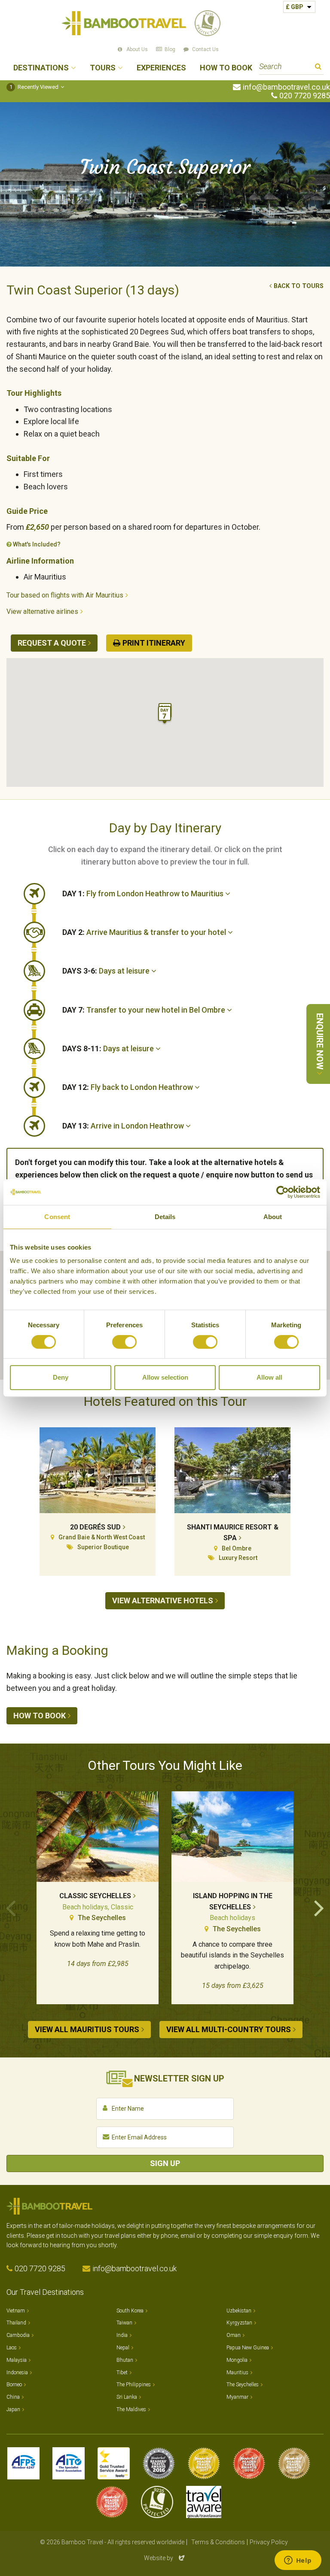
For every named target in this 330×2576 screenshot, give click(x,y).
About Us (137, 49)
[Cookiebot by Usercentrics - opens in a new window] (283, 1192)
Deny (61, 1377)
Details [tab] (165, 1217)
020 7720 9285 (305, 96)
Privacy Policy (269, 2542)
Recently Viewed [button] (34, 87)
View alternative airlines (42, 611)
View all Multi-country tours (229, 2029)
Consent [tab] (57, 1217)
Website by (165, 2558)
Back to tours (299, 286)
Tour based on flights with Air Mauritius (65, 595)
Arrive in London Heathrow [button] (124, 1126)
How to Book (226, 68)
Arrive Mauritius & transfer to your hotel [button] (145, 932)
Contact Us (205, 49)
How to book (40, 1716)
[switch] (124, 1342)
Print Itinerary (154, 643)
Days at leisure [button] (107, 971)
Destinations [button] (41, 68)
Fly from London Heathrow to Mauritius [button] (144, 894)
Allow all (269, 1377)
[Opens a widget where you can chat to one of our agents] (298, 2561)
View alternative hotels (163, 1601)
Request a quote (52, 643)
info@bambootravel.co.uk (286, 87)
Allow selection (165, 1377)
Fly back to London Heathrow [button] (128, 1087)
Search (318, 68)
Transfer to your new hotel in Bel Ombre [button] (145, 1010)
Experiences (161, 68)
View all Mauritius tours (87, 2029)
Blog (170, 49)
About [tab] (273, 1217)
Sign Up (165, 2163)
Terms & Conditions (218, 2542)
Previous (11, 1907)
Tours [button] (103, 68)
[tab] (193, 894)
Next (319, 1907)
